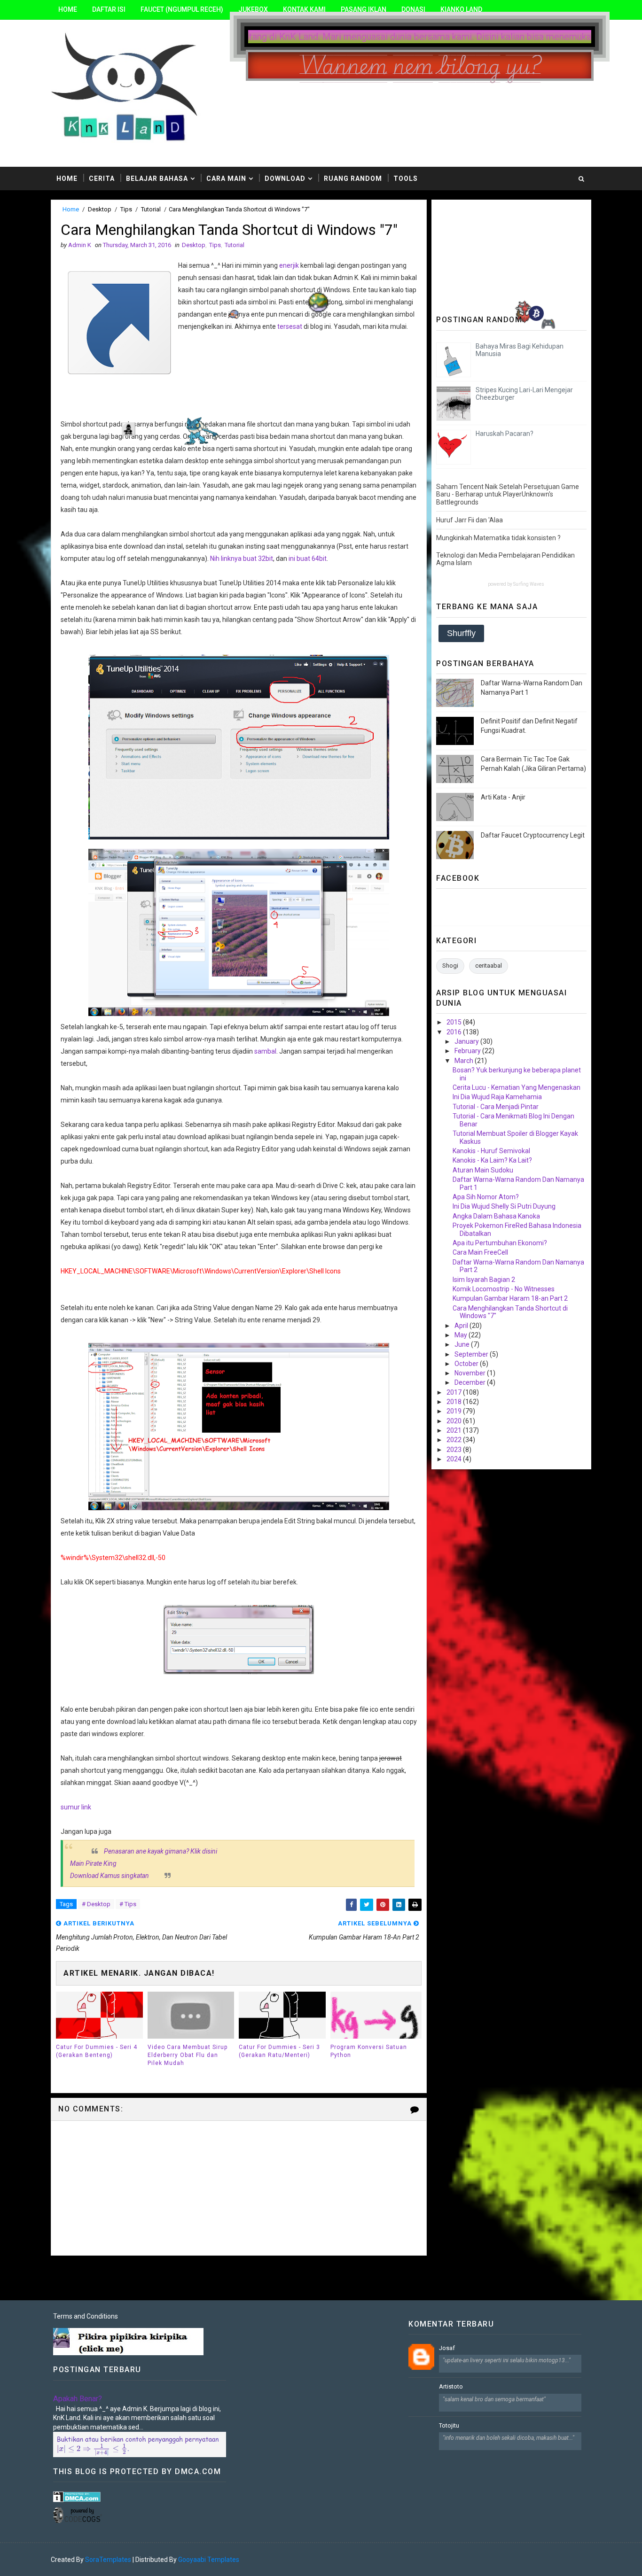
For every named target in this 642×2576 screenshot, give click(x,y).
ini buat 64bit (308, 559)
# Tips (128, 1904)
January (467, 1041)
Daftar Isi (109, 9)
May (462, 1335)
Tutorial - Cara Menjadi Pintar (496, 1107)
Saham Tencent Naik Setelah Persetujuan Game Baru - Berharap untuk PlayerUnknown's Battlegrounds (508, 495)
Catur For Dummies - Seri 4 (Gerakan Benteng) (97, 2051)
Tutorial (151, 209)
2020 (455, 1421)
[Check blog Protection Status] (77, 2496)
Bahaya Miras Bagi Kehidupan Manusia (520, 350)
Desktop (100, 209)
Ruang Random (353, 178)
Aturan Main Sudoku (483, 1170)
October (467, 1364)
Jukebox (253, 9)
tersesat (290, 326)
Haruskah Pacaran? (505, 434)
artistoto (451, 2386)
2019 (455, 1411)
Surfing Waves (529, 584)
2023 (455, 1450)
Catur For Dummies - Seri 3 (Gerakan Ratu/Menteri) (279, 2051)
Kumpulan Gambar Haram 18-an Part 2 (510, 1298)
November (471, 1373)
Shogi (450, 966)
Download (285, 178)
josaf (447, 2348)
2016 (455, 1032)
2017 (455, 1392)
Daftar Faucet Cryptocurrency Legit (533, 835)
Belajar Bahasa (157, 178)
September (472, 1354)
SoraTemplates (108, 2560)
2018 (455, 1402)
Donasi (413, 9)
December (471, 1382)
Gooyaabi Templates (209, 2560)
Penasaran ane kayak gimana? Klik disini (160, 1851)
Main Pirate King (93, 1863)
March (465, 1061)
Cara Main (226, 178)
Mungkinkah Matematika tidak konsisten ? (498, 538)
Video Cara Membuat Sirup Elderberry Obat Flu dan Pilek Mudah (188, 2055)
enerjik (289, 265)
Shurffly (461, 633)
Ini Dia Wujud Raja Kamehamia (497, 1097)
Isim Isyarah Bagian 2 (484, 1280)
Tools (406, 178)
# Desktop (96, 1904)
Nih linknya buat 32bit (242, 559)
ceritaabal (489, 966)
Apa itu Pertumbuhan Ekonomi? (500, 1243)
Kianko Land (461, 9)
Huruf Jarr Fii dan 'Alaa (470, 520)
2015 (455, 1022)
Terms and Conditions (86, 2316)
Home (68, 9)
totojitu (449, 2425)
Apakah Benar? (78, 2399)
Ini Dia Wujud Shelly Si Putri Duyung (504, 1206)
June (463, 1344)
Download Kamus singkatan (110, 1876)
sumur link (76, 1807)
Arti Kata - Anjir (503, 797)
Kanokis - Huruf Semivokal (491, 1151)
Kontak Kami (304, 9)
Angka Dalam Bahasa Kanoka (496, 1216)
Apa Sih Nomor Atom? (486, 1197)
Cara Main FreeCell (480, 1252)
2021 (455, 1430)
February (468, 1051)
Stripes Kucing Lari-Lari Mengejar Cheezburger (524, 394)
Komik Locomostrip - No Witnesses (504, 1289)
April (462, 1326)
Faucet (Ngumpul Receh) (182, 9)
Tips (126, 209)
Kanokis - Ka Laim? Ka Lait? (492, 1160)
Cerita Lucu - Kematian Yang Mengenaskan (517, 1087)
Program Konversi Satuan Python (369, 2051)
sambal (265, 1051)
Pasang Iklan (364, 9)
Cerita (102, 178)
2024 (455, 1459)
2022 (455, 1440)
